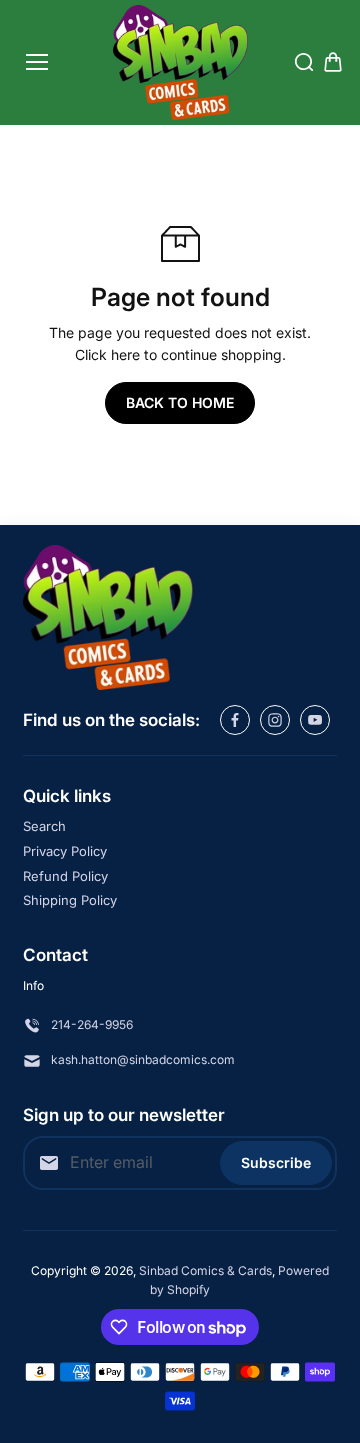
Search (44, 826)
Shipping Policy (70, 900)
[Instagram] (275, 720)
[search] (304, 62)
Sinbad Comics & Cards (205, 1270)
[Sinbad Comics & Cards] (180, 62)
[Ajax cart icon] (333, 62)
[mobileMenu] (37, 62)
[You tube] (315, 720)
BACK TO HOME (180, 402)
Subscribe (276, 1162)
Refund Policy (65, 876)
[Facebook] (235, 720)
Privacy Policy (65, 851)
